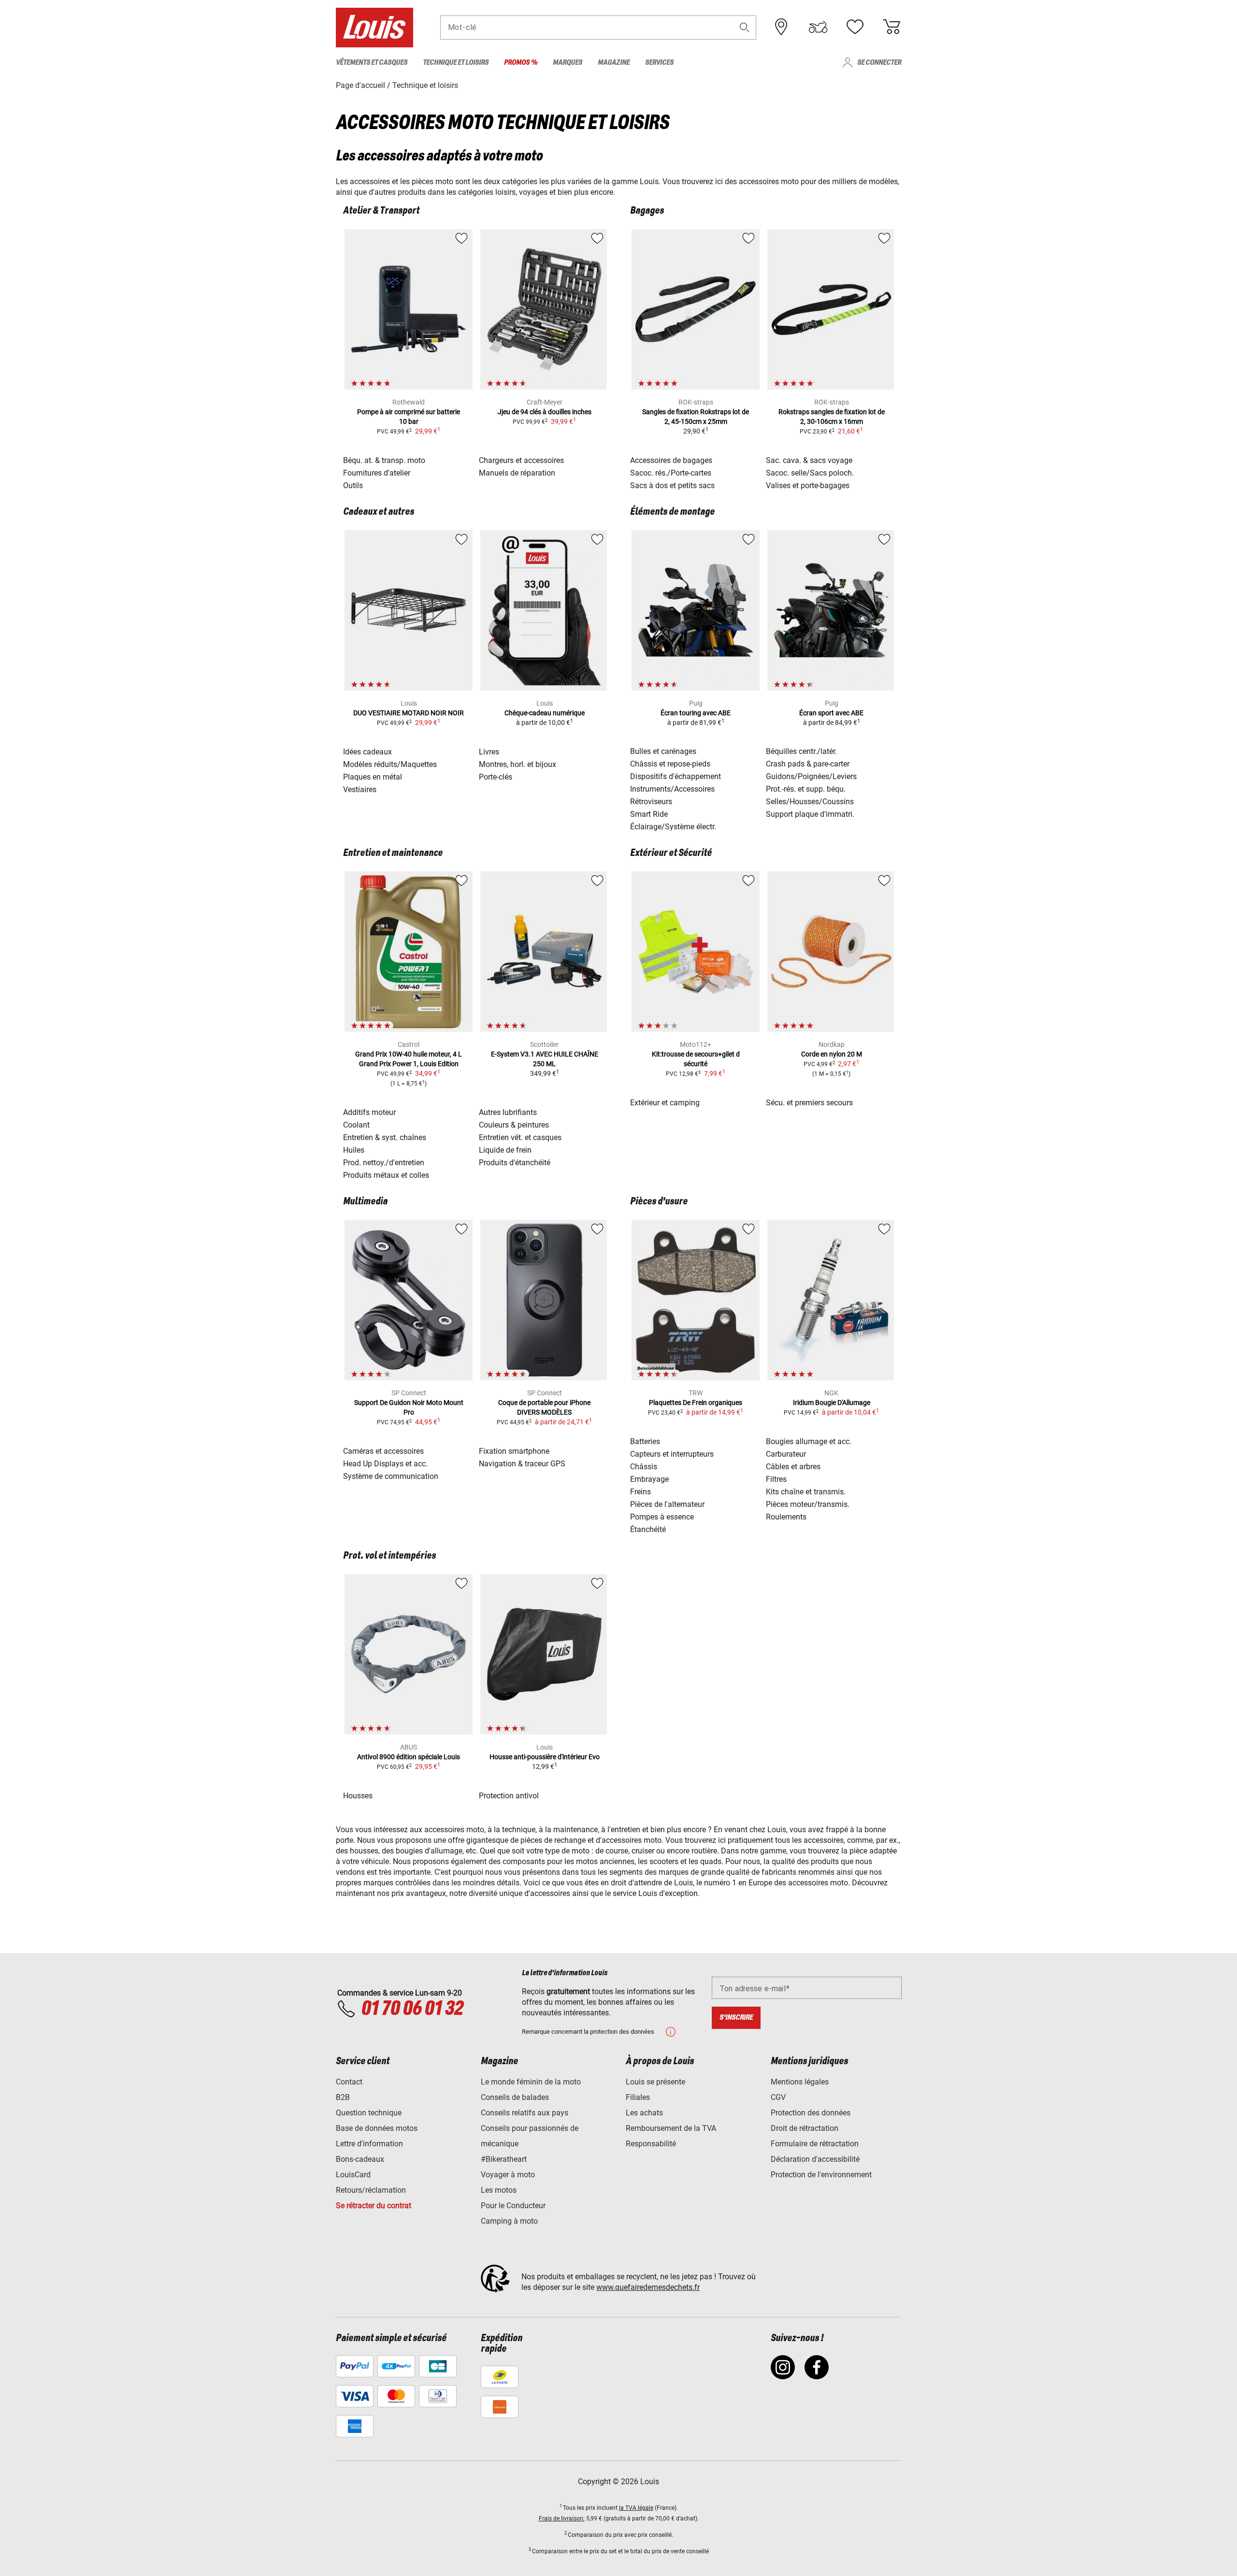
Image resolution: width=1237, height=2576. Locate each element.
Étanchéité (648, 1529)
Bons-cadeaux (360, 2159)
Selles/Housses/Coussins (810, 802)
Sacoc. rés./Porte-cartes (671, 473)
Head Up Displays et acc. (385, 1464)
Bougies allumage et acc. (809, 1441)
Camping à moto (509, 2221)
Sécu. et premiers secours (809, 1103)
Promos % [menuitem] (521, 63)
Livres (489, 752)
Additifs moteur (369, 1112)
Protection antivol (509, 1796)
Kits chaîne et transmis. (806, 1492)
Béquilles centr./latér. (801, 751)
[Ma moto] (818, 27)
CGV (778, 2097)
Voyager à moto (508, 2175)
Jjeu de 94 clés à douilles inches (545, 412)
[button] (745, 27)
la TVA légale (636, 2508)
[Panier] (892, 27)
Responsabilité (651, 2144)
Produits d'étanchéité (515, 1163)
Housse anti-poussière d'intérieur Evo (545, 1757)
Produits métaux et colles (386, 1175)
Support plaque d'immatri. (810, 814)
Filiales (638, 2097)
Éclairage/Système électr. (673, 827)
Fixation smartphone (514, 1451)
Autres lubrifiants (508, 1112)
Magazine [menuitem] (614, 63)
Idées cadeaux (367, 752)
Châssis (644, 1467)
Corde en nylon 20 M (832, 1054)
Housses (358, 1796)
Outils (353, 485)
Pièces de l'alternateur (667, 1504)
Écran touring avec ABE (696, 713)
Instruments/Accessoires (672, 789)
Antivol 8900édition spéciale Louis (409, 1757)
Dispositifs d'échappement (676, 776)
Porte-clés (496, 777)
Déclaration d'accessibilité (815, 2159)
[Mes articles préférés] (855, 27)
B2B (343, 2097)
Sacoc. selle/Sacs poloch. (810, 473)
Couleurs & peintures (514, 1125)
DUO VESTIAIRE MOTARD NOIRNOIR (409, 713)
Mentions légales (800, 2082)
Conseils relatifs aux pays (525, 2113)
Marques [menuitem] (568, 63)
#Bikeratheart (504, 2159)
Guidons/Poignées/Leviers (811, 776)
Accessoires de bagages (671, 460)
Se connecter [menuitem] (879, 63)
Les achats (644, 2113)
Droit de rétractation (805, 2128)
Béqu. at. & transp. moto (384, 460)
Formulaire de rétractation (815, 2144)
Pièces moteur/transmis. (808, 1504)
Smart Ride (649, 814)
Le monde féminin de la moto (531, 2082)
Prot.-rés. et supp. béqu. (806, 789)
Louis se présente (655, 2082)
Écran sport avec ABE (831, 713)
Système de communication (391, 1476)
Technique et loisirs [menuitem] (456, 63)
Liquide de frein (505, 1150)
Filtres (776, 1479)
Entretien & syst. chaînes (385, 1137)
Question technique (369, 2113)
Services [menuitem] (659, 63)
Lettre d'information (369, 2144)
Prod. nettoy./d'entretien (384, 1163)
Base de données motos (377, 2128)
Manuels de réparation (517, 473)
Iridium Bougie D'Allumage (832, 1403)
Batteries (645, 1441)
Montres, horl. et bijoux (518, 764)
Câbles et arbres (793, 1467)
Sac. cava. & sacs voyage (809, 460)
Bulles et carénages (663, 751)
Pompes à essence (662, 1517)
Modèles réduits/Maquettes (390, 764)
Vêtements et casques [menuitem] (372, 63)
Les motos (499, 2190)
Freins (640, 1492)
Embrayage (649, 1479)
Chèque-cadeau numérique (545, 713)
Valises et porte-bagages (808, 485)
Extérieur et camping (665, 1103)
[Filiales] (781, 27)
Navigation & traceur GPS (522, 1464)
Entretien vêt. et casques (520, 1137)
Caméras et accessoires (383, 1451)
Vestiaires (360, 789)
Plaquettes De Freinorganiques (696, 1403)
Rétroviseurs (651, 802)
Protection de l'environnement (821, 2175)
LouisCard (353, 2175)
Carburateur (786, 1454)
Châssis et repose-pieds (670, 764)
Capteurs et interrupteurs (672, 1454)
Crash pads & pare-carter (808, 764)
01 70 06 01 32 (412, 2009)
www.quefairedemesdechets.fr (648, 2287)
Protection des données (811, 2113)
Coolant (356, 1125)
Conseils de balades (515, 2097)
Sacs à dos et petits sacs (672, 485)
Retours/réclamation (371, 2190)
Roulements (786, 1517)
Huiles (354, 1150)
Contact (349, 2082)
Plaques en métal (373, 777)
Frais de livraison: (562, 2518)
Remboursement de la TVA (671, 2128)
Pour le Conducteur (513, 2206)
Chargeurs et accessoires (521, 460)
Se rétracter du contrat (374, 2206)
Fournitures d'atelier (377, 473)
